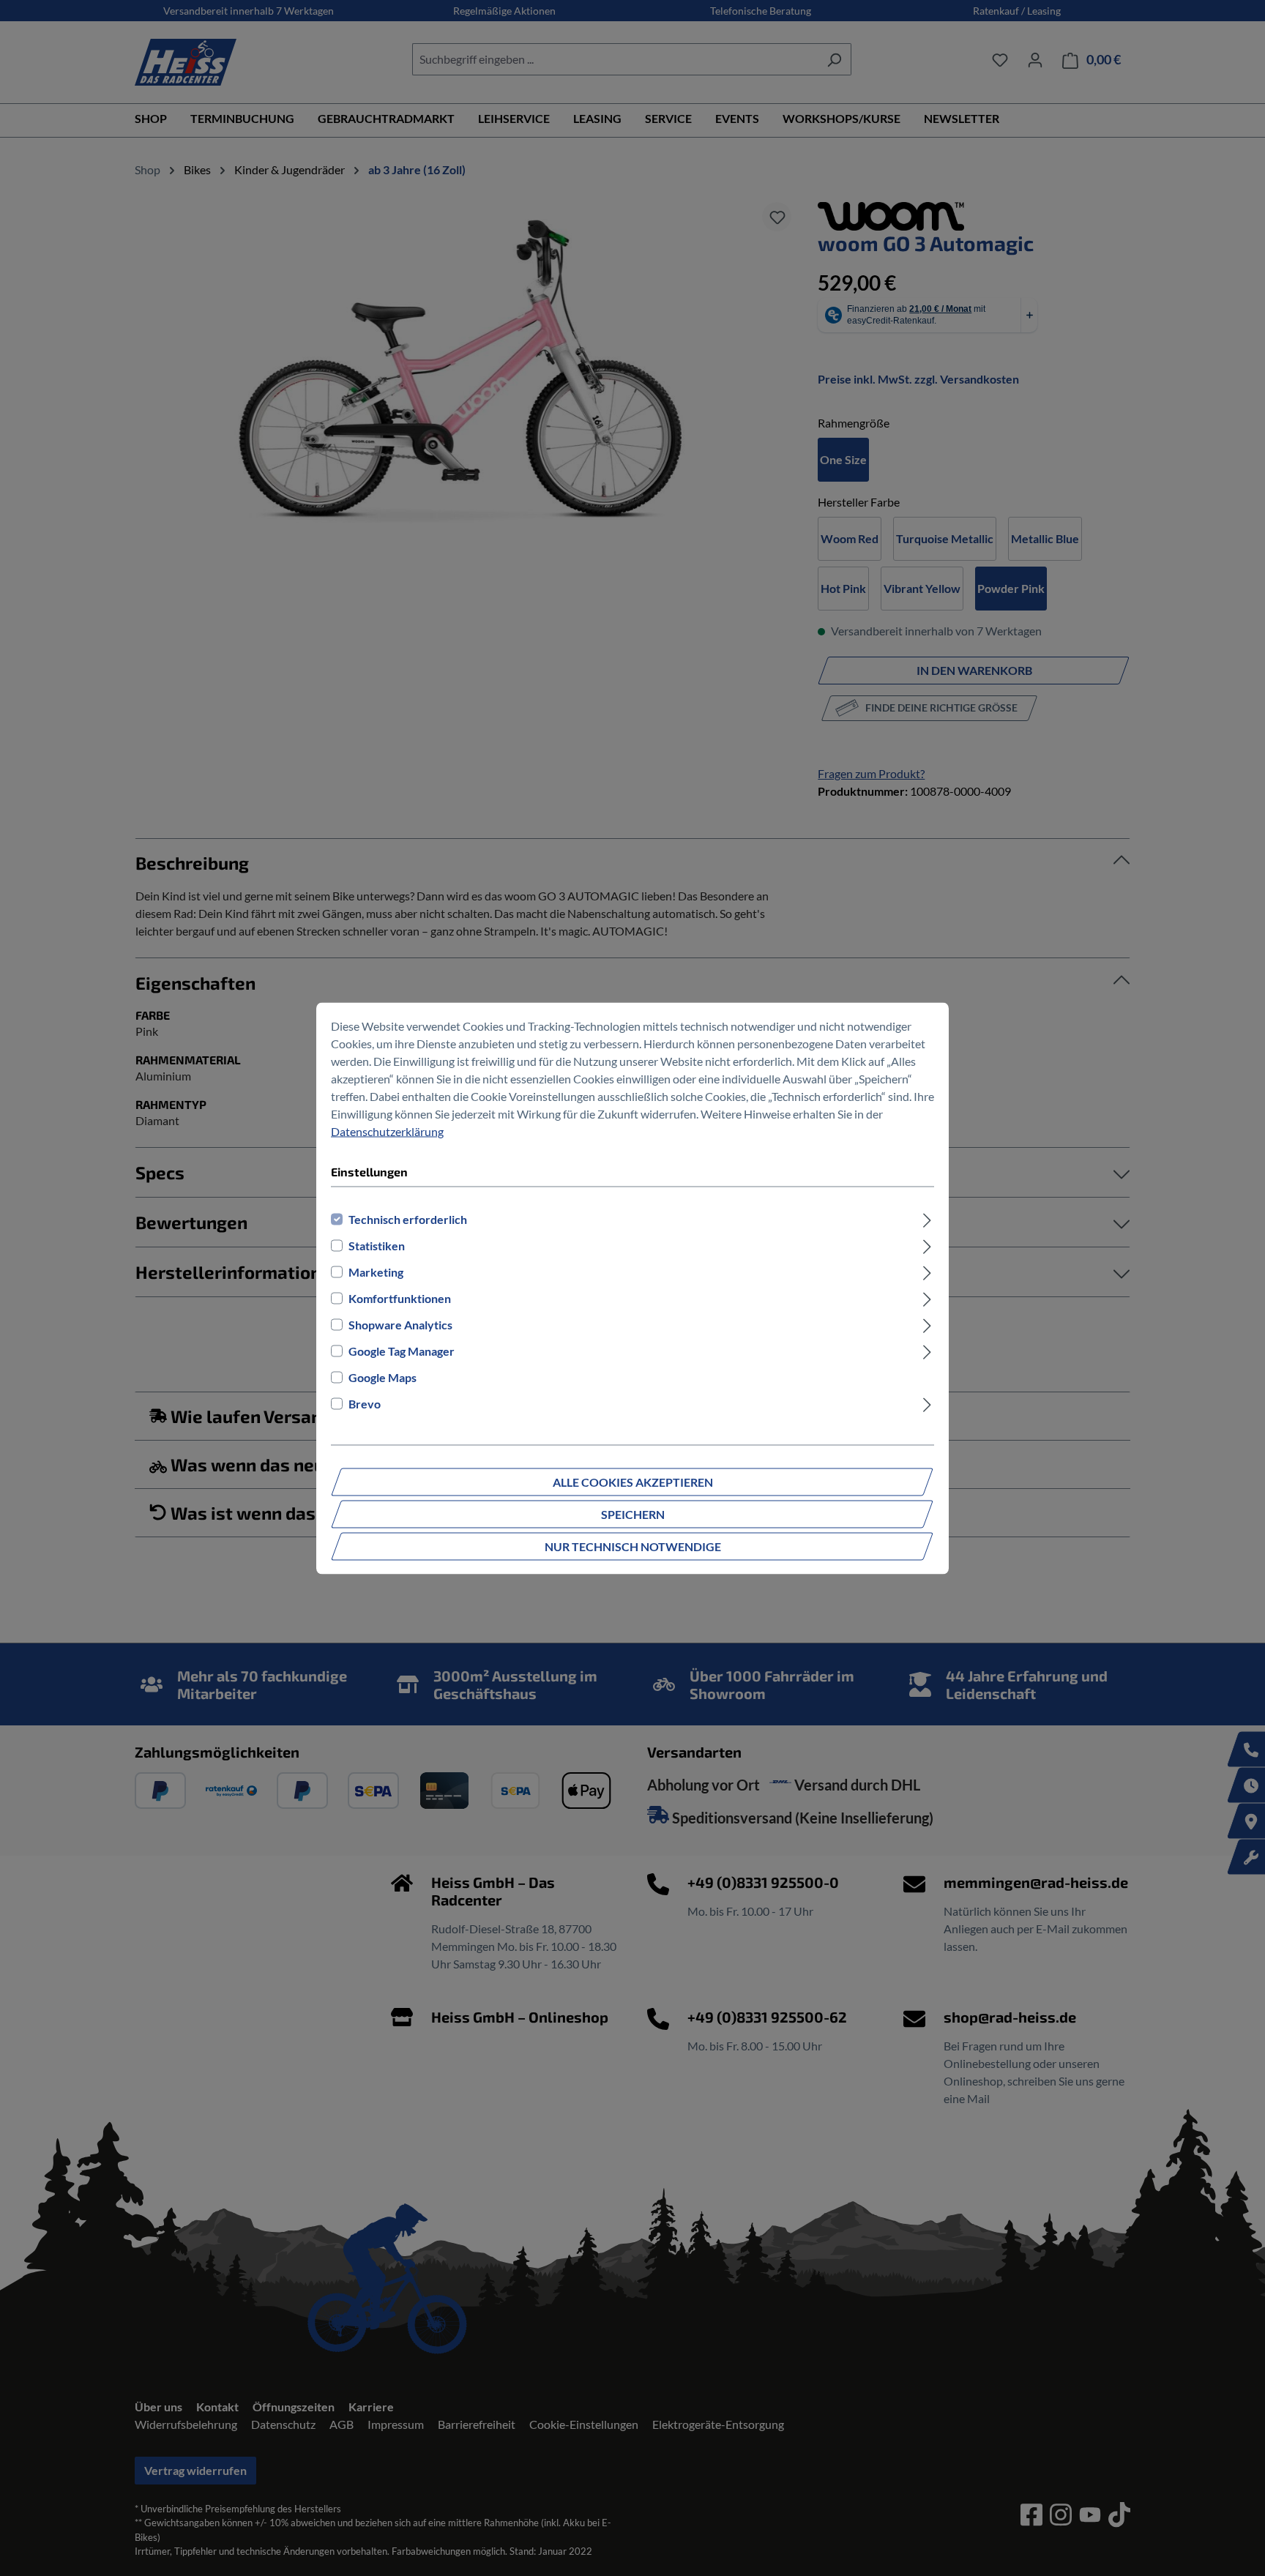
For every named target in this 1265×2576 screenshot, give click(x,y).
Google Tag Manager (402, 1350)
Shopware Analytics (400, 1324)
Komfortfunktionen (400, 1298)
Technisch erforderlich (408, 1218)
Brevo (365, 1403)
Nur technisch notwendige (633, 1546)
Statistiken (377, 1245)
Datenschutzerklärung (387, 1131)
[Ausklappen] (927, 1219)
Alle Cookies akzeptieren (633, 1481)
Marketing (376, 1271)
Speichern (633, 1513)
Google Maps (383, 1377)
